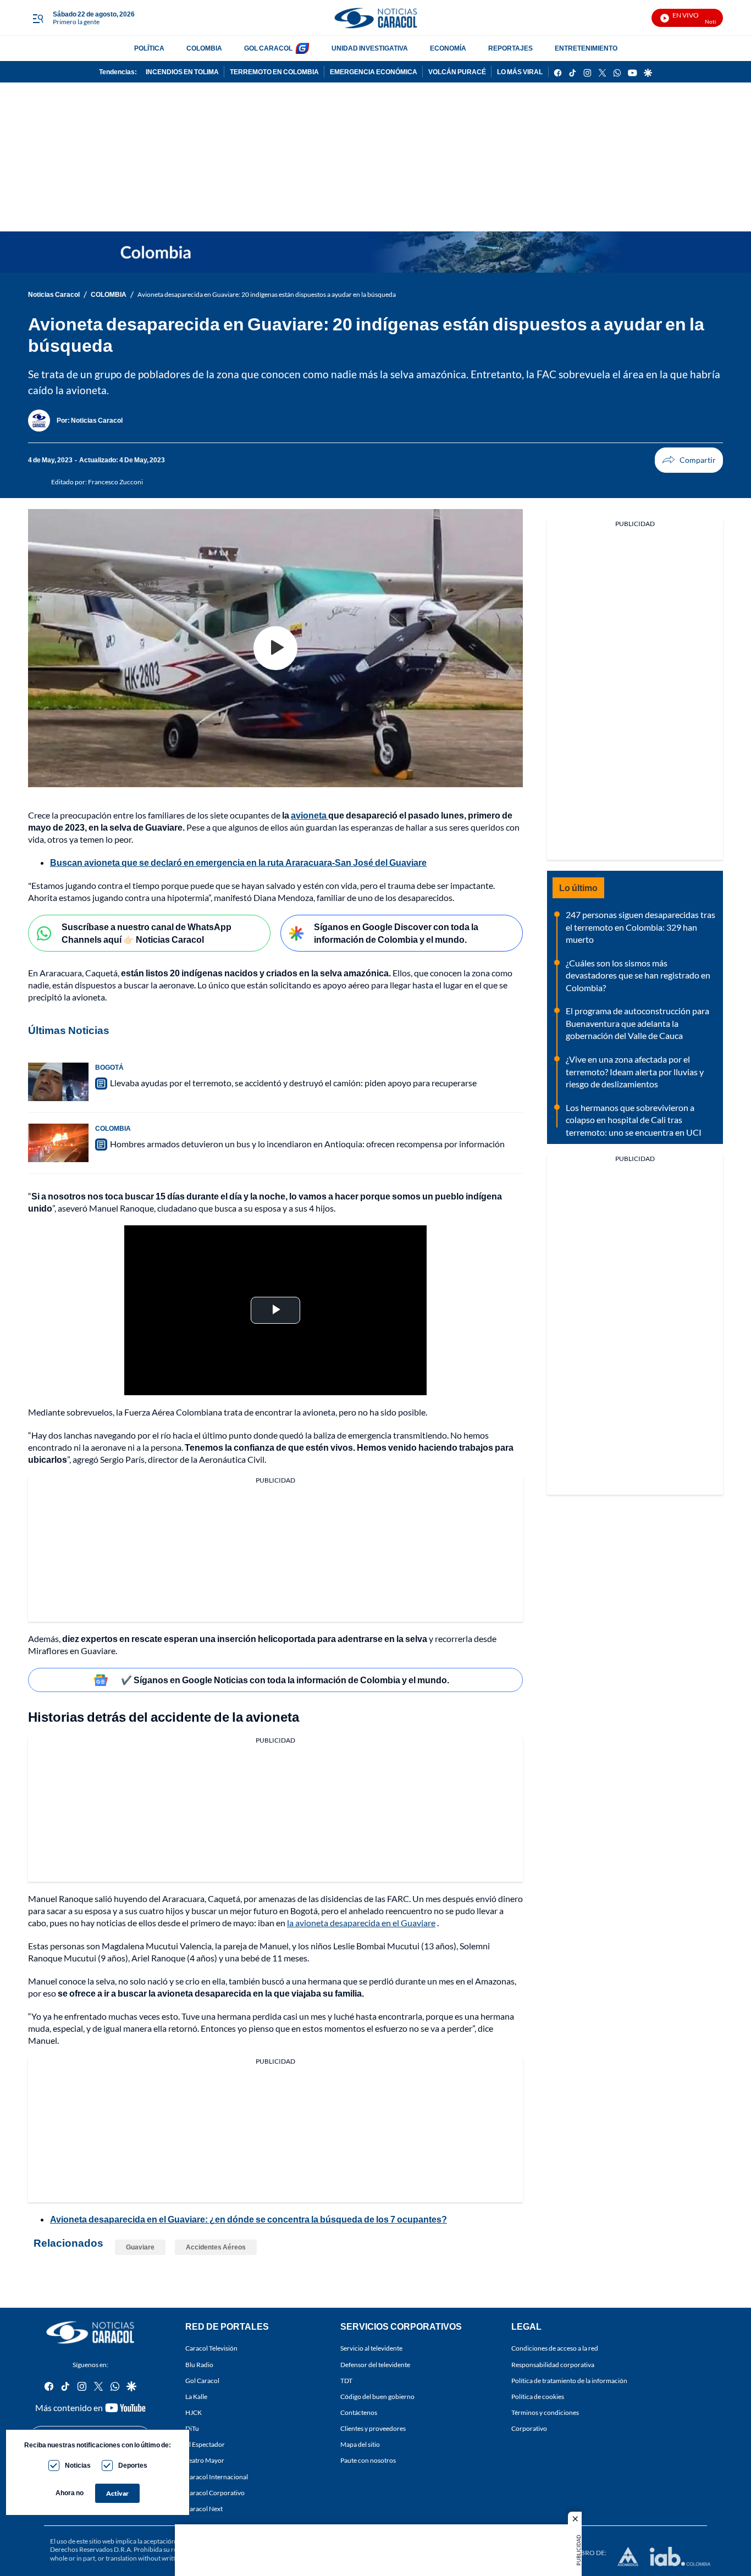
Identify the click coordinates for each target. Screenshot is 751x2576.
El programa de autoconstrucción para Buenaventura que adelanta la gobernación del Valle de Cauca (637, 1023)
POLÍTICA (149, 48)
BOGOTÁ (109, 1067)
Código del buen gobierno (377, 2396)
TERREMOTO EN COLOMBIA (274, 72)
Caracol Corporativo (215, 2492)
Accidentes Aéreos (216, 2247)
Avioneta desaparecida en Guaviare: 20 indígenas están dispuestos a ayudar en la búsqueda (267, 294)
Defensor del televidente (375, 2364)
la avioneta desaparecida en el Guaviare (361, 1923)
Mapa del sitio (360, 2444)
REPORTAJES (510, 48)
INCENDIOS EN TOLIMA (182, 72)
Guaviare (140, 2247)
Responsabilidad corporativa (553, 2364)
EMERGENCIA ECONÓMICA (374, 72)
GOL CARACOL (268, 48)
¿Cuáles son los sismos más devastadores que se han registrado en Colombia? (638, 975)
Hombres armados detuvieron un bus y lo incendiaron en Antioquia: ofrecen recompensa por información (307, 1144)
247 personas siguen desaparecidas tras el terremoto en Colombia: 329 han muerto (640, 927)
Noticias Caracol (54, 294)
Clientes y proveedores (373, 2428)
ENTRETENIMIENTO (586, 48)
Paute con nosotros (368, 2460)
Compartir (689, 460)
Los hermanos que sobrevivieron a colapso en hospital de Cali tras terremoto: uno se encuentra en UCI (634, 1120)
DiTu (192, 2428)
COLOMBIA (204, 48)
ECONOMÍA (448, 48)
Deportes (133, 2465)
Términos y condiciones (545, 2412)
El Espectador (205, 2444)
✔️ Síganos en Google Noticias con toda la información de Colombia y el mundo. (285, 1680)
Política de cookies (538, 2396)
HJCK (194, 2412)
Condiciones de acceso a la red (555, 2348)
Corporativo (529, 2428)
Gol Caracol (202, 2380)
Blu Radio (199, 2364)
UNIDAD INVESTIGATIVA (370, 48)
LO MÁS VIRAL (520, 72)
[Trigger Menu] (38, 18)
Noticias (78, 2465)
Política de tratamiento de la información (569, 2380)
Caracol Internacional (217, 2476)
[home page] (375, 18)
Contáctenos (359, 2412)
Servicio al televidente (371, 2348)
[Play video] (275, 648)
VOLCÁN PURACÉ (457, 72)
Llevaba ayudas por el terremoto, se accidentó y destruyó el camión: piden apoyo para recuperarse (293, 1083)
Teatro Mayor (205, 2460)
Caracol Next (204, 2508)
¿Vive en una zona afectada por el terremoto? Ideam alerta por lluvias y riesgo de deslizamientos (635, 1071)
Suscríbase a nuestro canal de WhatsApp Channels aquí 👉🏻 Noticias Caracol (147, 933)
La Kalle (196, 2396)
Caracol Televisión (211, 2348)
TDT (346, 2380)
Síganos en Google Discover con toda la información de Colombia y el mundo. (396, 933)
